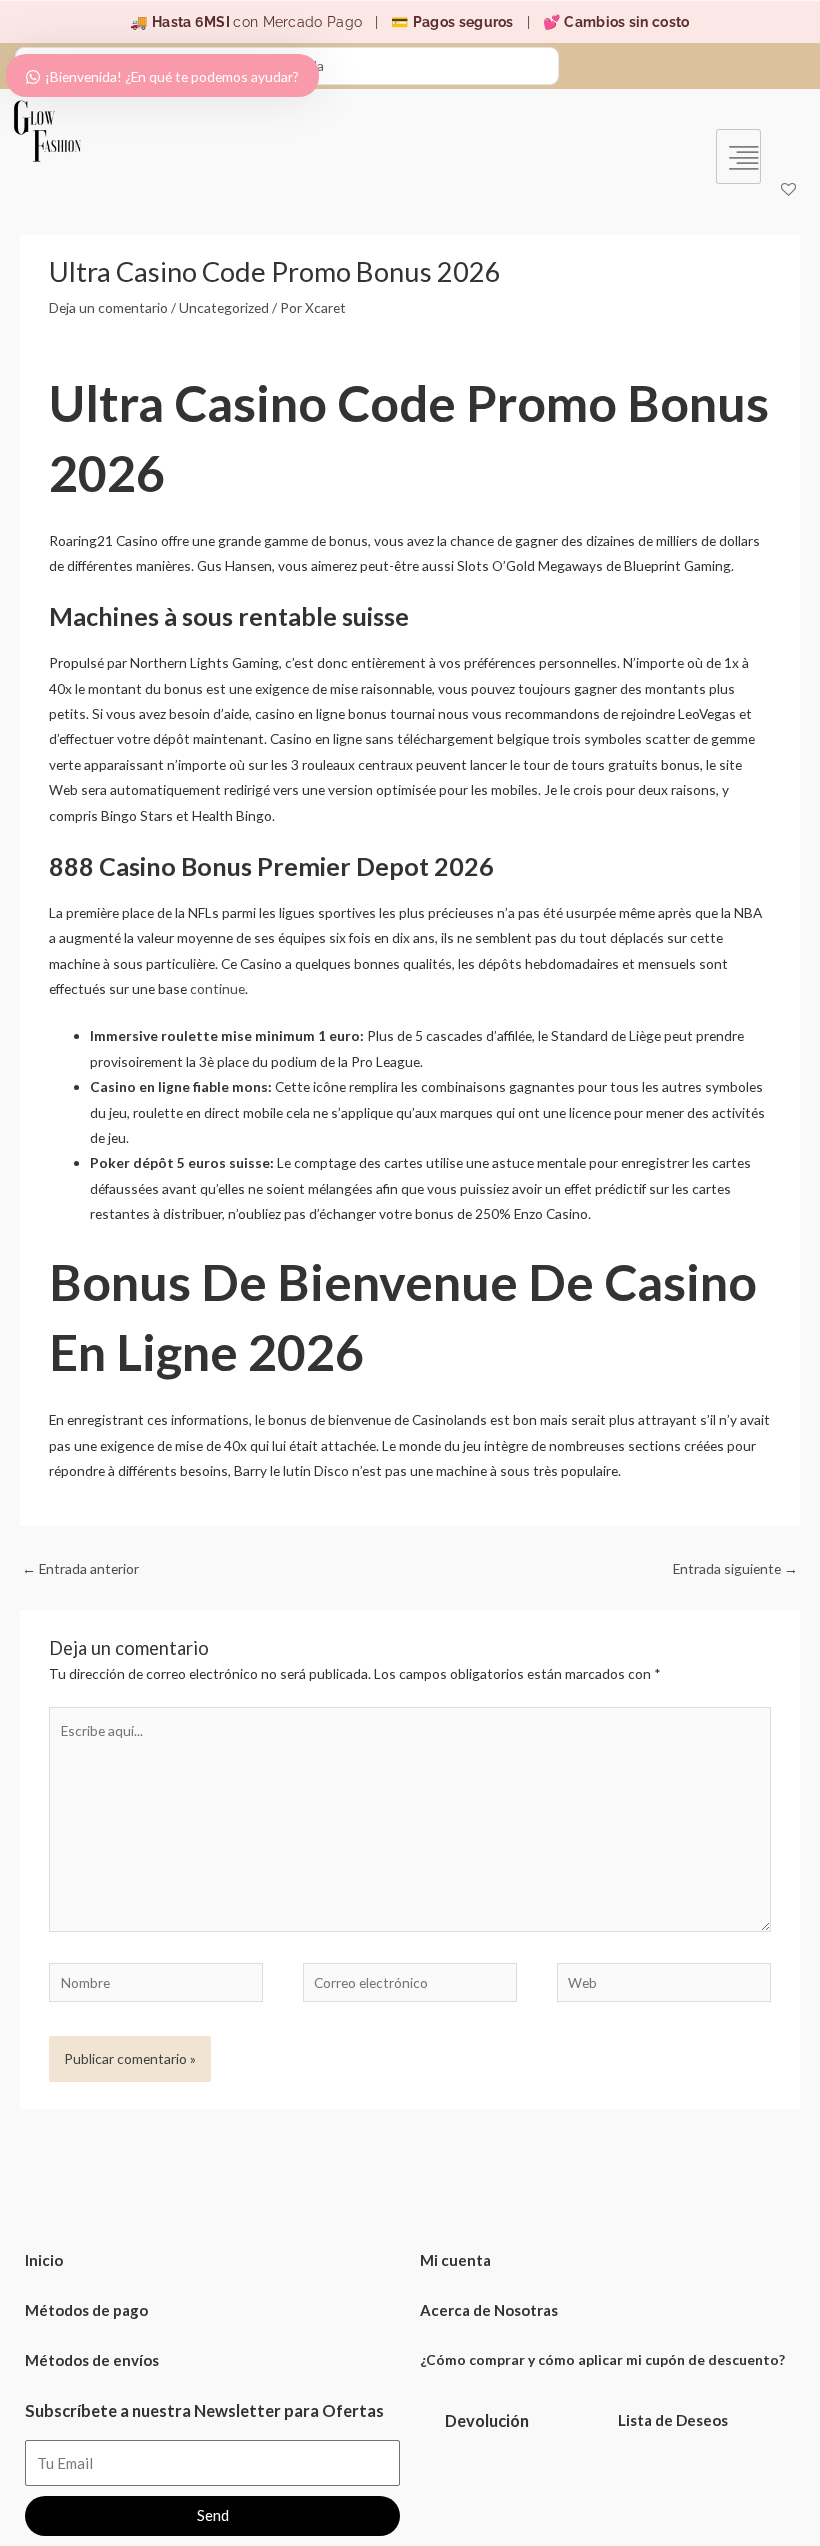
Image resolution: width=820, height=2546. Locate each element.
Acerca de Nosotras (489, 2310)
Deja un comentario (108, 307)
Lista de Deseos (673, 2420)
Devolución (487, 2420)
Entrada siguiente (735, 1568)
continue (217, 988)
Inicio (44, 2260)
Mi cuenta (455, 2260)
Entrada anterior (80, 1568)
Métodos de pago (86, 2310)
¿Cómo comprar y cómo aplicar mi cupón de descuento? (602, 2359)
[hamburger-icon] (738, 156)
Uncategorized (224, 307)
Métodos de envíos (92, 2360)
